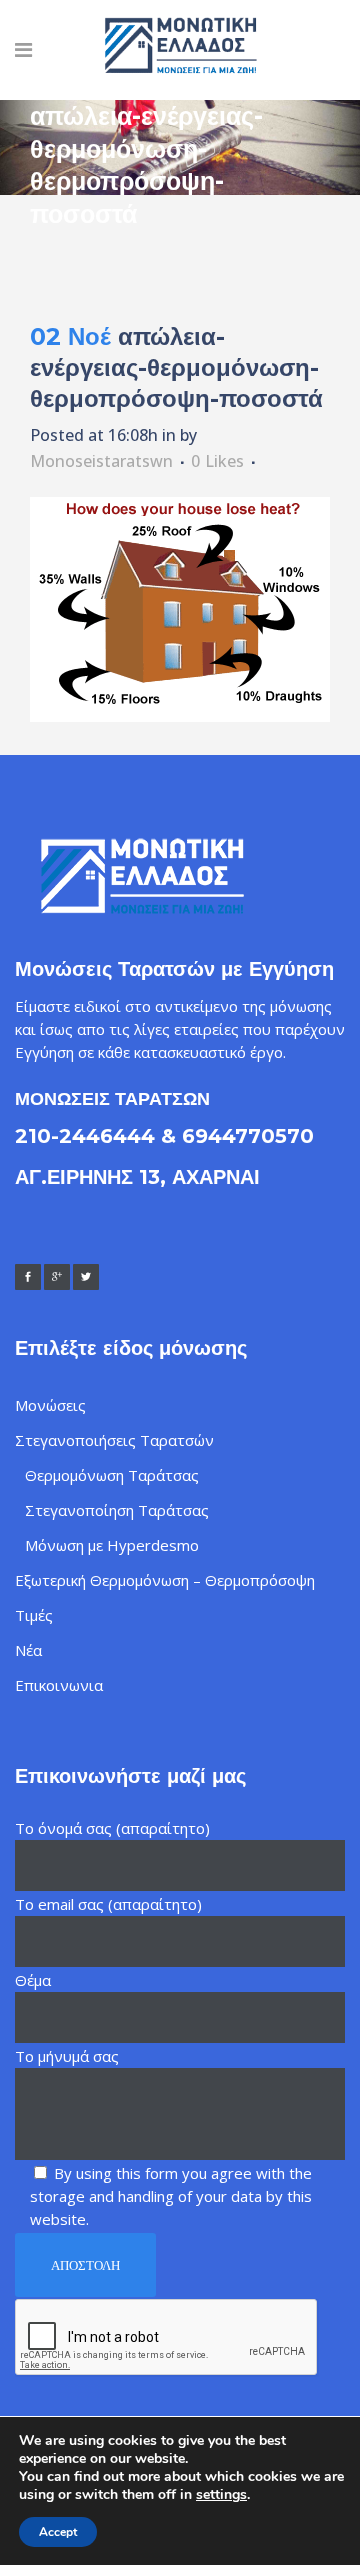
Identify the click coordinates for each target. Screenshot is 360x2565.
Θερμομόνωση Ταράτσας (112, 1475)
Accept (58, 2532)
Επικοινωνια (59, 1685)
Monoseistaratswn (101, 461)
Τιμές (34, 1615)
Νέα (28, 1650)
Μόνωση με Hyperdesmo (112, 1545)
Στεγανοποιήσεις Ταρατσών (114, 1440)
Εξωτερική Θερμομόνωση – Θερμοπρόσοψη (165, 1580)
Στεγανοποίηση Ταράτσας (117, 1510)
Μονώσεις (50, 1405)
